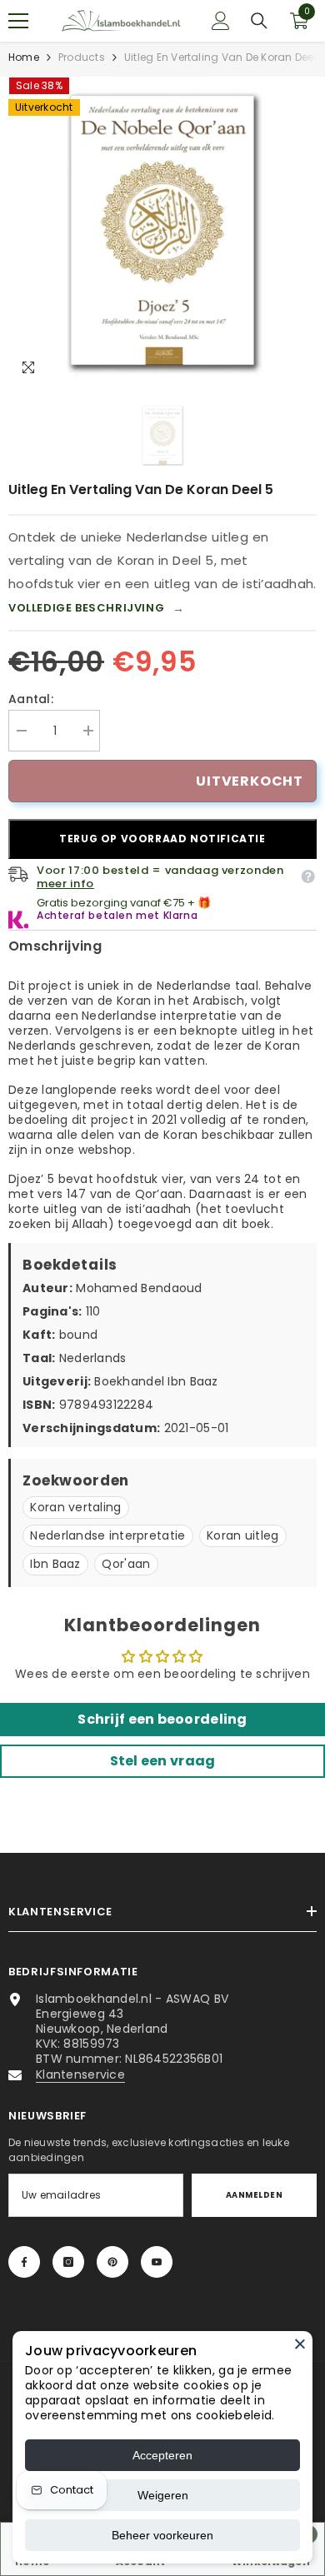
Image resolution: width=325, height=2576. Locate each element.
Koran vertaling (75, 1507)
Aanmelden (254, 2195)
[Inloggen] (221, 21)
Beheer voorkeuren (162, 2535)
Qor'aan (126, 1564)
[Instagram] (68, 2262)
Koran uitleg (242, 1535)
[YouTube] (157, 2262)
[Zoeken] (259, 21)
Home (24, 57)
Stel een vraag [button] (163, 1761)
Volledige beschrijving (97, 608)
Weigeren (163, 2495)
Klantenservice (80, 2074)
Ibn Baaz (55, 1564)
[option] (162, 231)
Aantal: (31, 699)
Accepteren (162, 2455)
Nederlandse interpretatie (107, 1535)
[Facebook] (24, 2262)
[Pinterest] (112, 2262)
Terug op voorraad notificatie (162, 839)
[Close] (300, 2344)
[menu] (18, 21)
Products (82, 57)
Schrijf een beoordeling (162, 1719)
